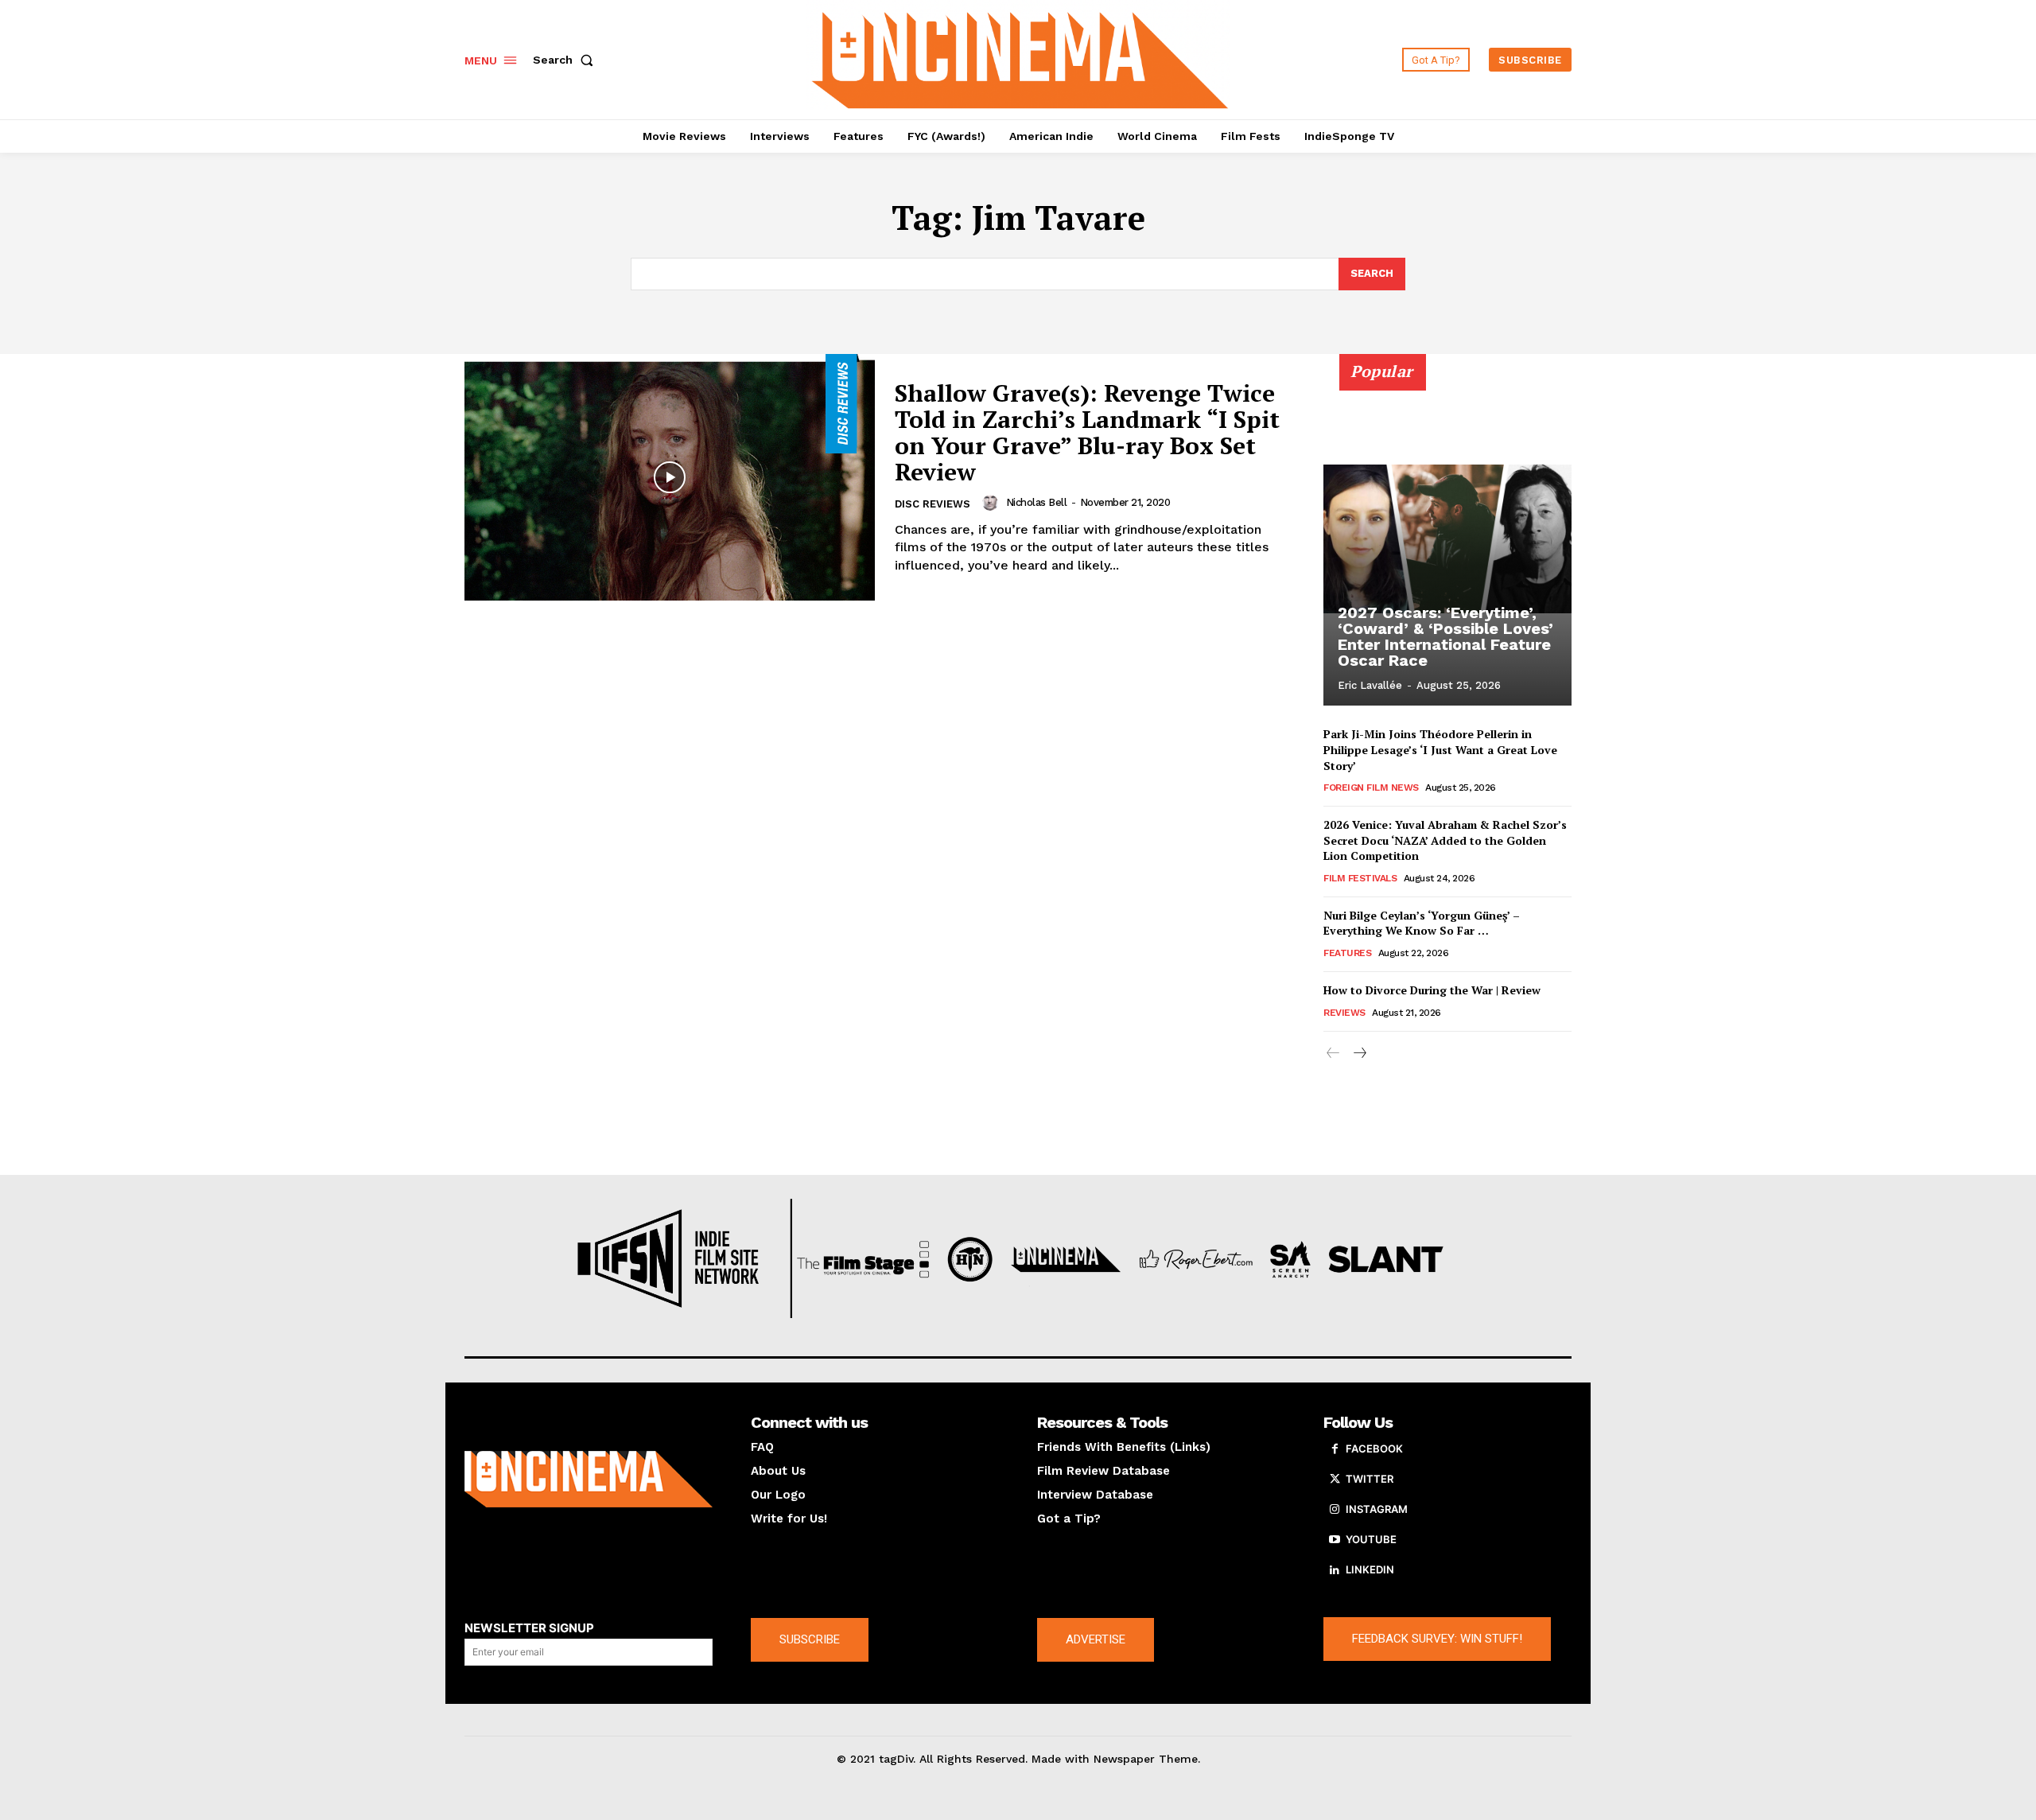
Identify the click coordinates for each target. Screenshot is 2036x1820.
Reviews (1344, 1013)
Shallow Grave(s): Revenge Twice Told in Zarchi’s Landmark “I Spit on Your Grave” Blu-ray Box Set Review (1087, 432)
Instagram (1377, 1509)
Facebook (1374, 1449)
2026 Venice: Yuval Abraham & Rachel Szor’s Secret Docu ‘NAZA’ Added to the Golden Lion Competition (1445, 840)
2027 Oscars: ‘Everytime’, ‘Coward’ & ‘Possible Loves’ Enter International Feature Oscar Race (1445, 636)
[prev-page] (1333, 1054)
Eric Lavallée (1370, 685)
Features (1347, 953)
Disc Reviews (933, 504)
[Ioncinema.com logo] (589, 1480)
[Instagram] (1335, 1510)
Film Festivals (1360, 878)
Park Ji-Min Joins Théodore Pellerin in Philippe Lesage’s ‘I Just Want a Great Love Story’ (1440, 749)
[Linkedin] (1335, 1570)
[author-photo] (993, 503)
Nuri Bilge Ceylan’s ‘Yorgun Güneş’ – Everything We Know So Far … (1422, 923)
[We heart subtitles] (1020, 58)
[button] (566, 60)
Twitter (1370, 1479)
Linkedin (1370, 1569)
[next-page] (1359, 1054)
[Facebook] (1335, 1449)
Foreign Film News (1371, 787)
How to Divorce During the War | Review (1432, 990)
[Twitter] (1335, 1480)
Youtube (1371, 1539)
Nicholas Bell (1037, 502)
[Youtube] (1335, 1540)
